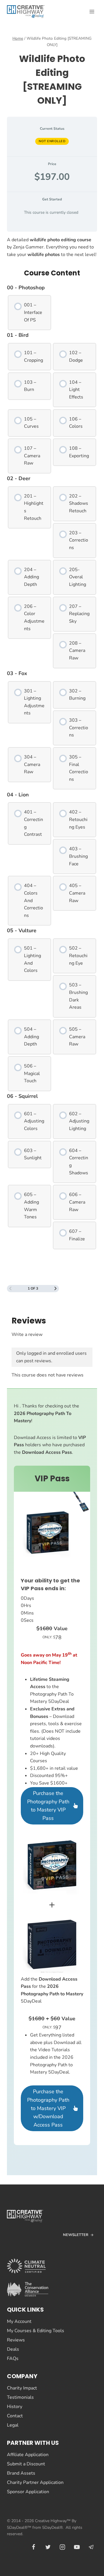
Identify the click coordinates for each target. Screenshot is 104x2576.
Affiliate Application (28, 2455)
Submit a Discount (26, 2464)
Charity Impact (22, 2388)
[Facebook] (34, 2547)
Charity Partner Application (35, 2482)
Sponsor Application (28, 2492)
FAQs (13, 2359)
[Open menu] (92, 11)
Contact (15, 2416)
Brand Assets (21, 2473)
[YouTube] (77, 2547)
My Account (19, 2321)
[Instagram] (62, 2547)
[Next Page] (55, 1289)
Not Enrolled (52, 141)
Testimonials (20, 2397)
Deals (13, 2349)
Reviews (16, 2340)
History (15, 2407)
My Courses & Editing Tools (36, 2331)
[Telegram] (91, 2547)
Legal (13, 2425)
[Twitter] (48, 2547)
